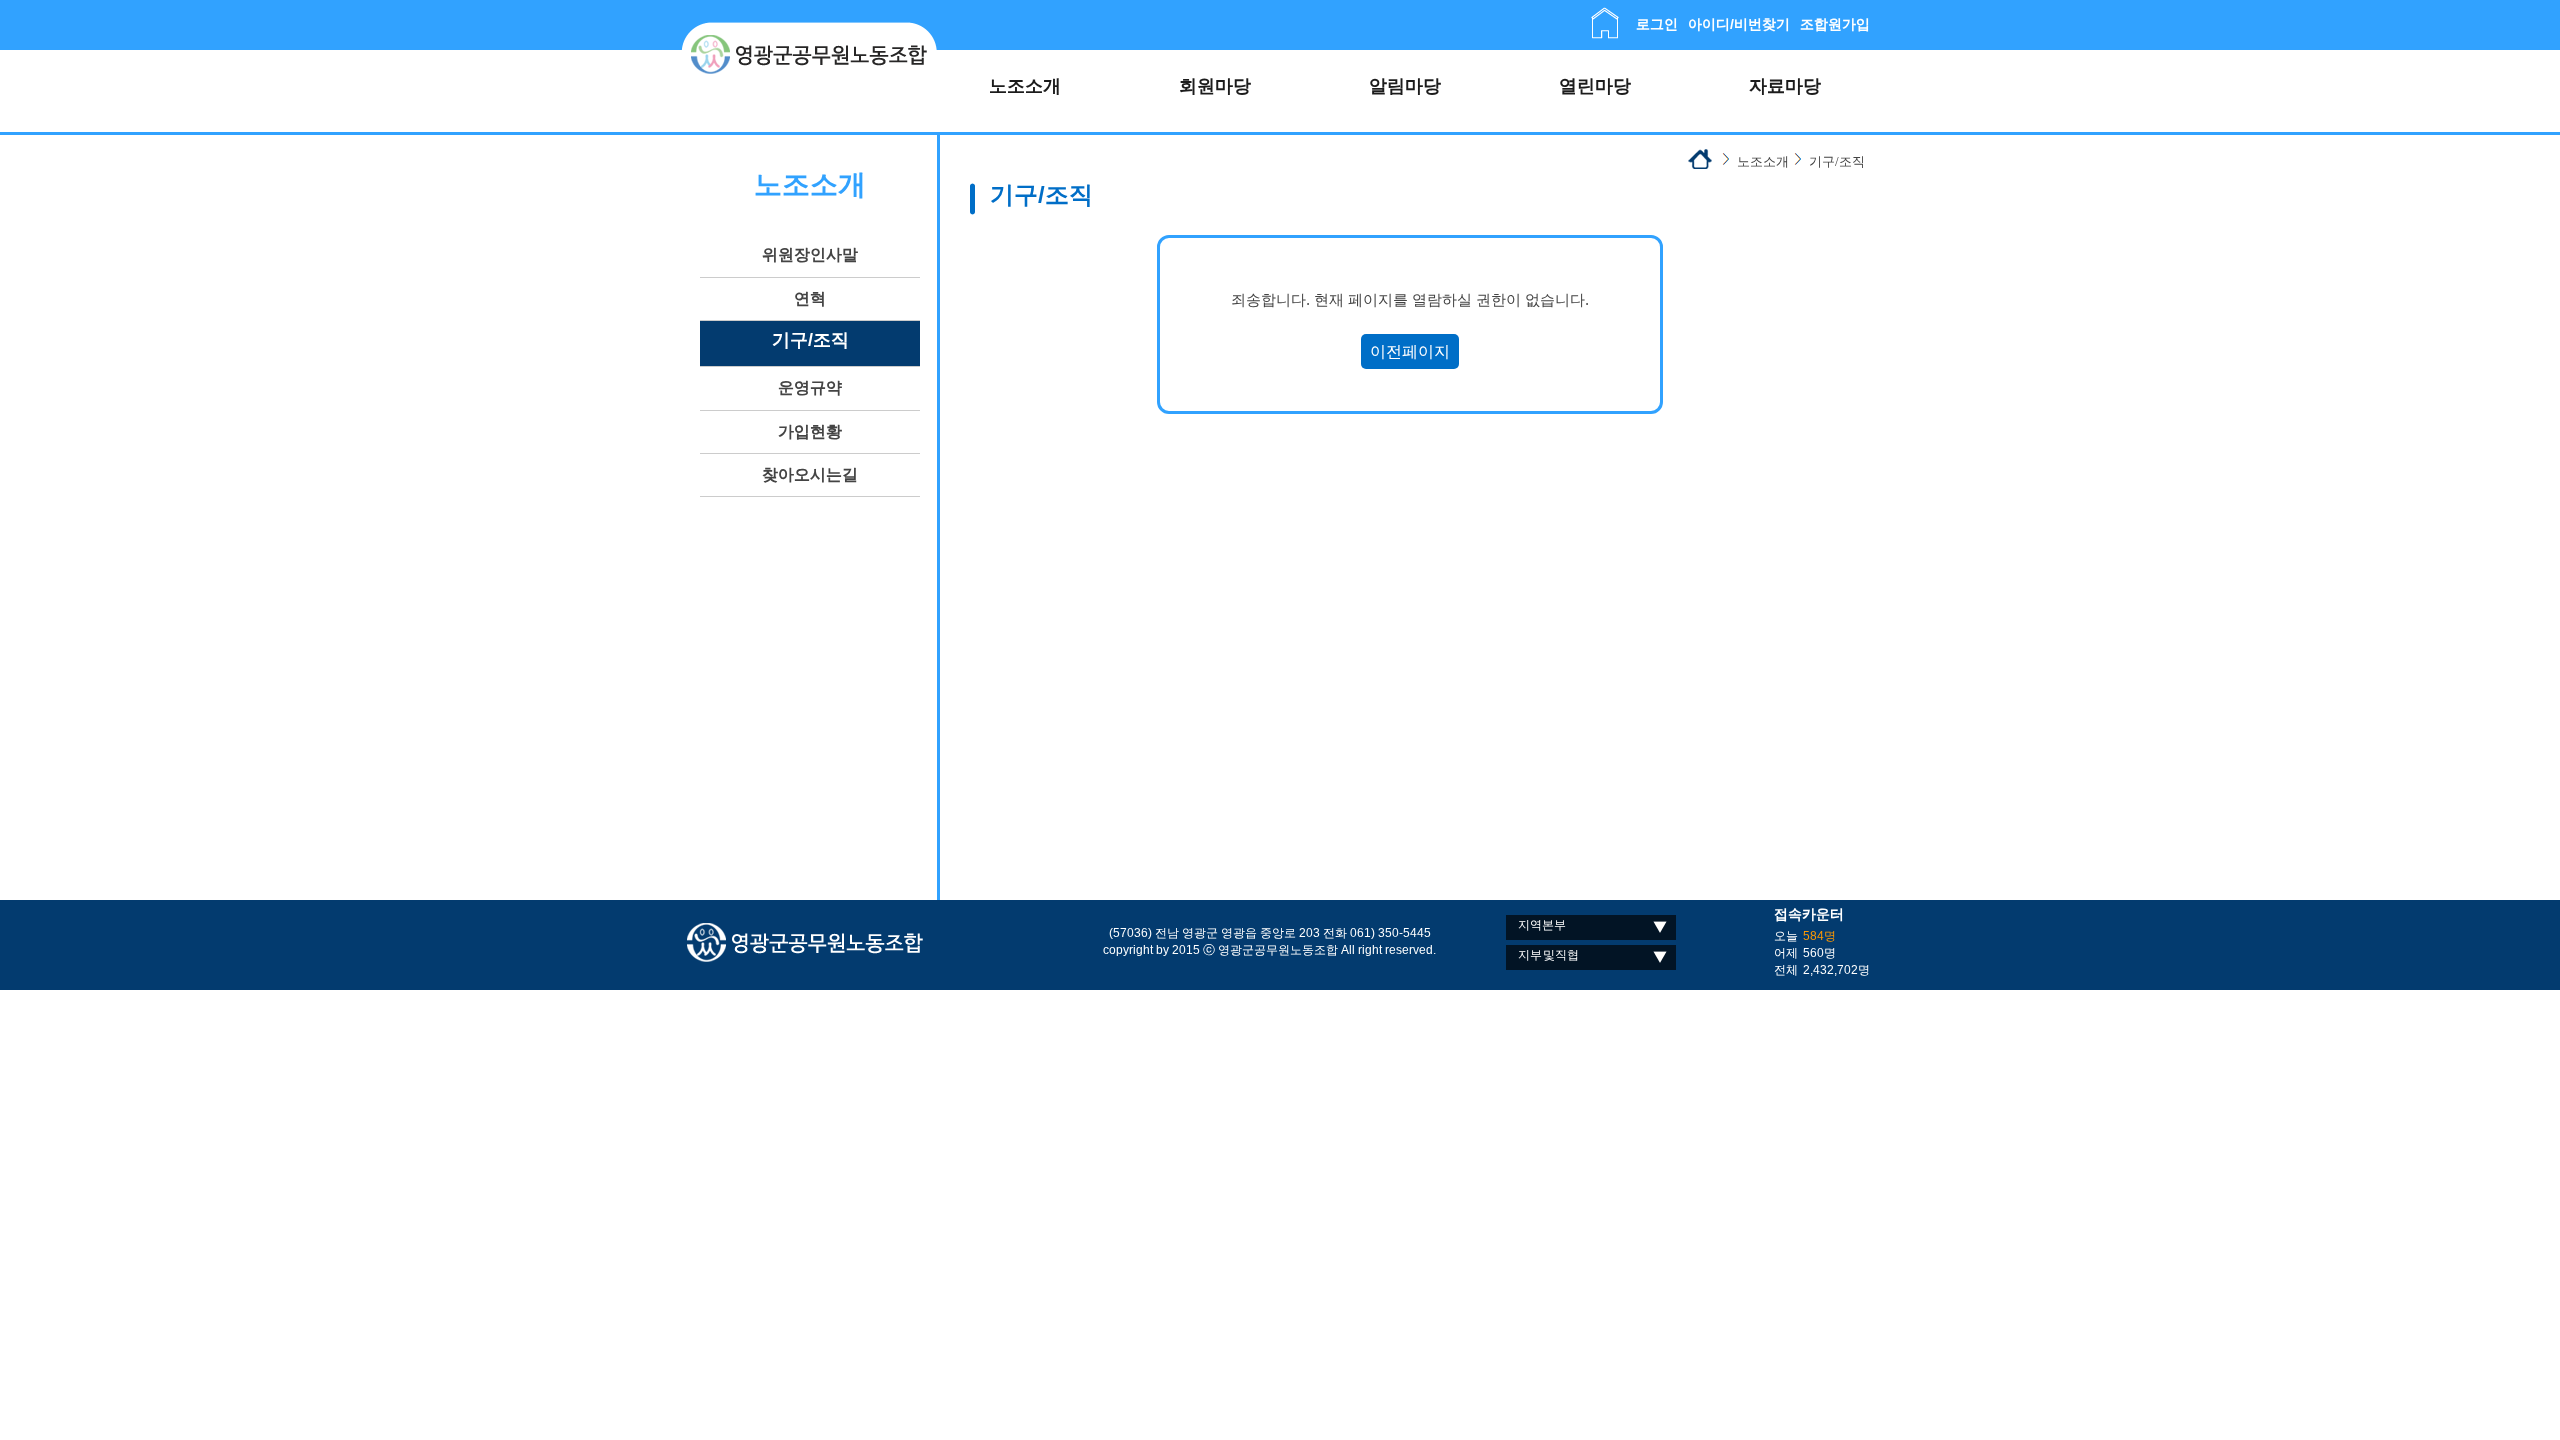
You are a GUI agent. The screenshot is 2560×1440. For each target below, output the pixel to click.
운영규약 (810, 387)
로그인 (1657, 24)
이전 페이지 (1410, 351)
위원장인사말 (810, 254)
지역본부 (1542, 925)
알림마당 (1405, 86)
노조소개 (1025, 86)
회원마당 (1215, 86)
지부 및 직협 (1548, 955)
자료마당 (1785, 86)
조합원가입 (1835, 24)
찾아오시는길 (810, 474)
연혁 (810, 298)
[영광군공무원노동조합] (809, 30)
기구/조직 (810, 340)
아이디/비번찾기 (1739, 24)
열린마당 (1595, 86)
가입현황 (810, 431)
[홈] (1605, 16)
